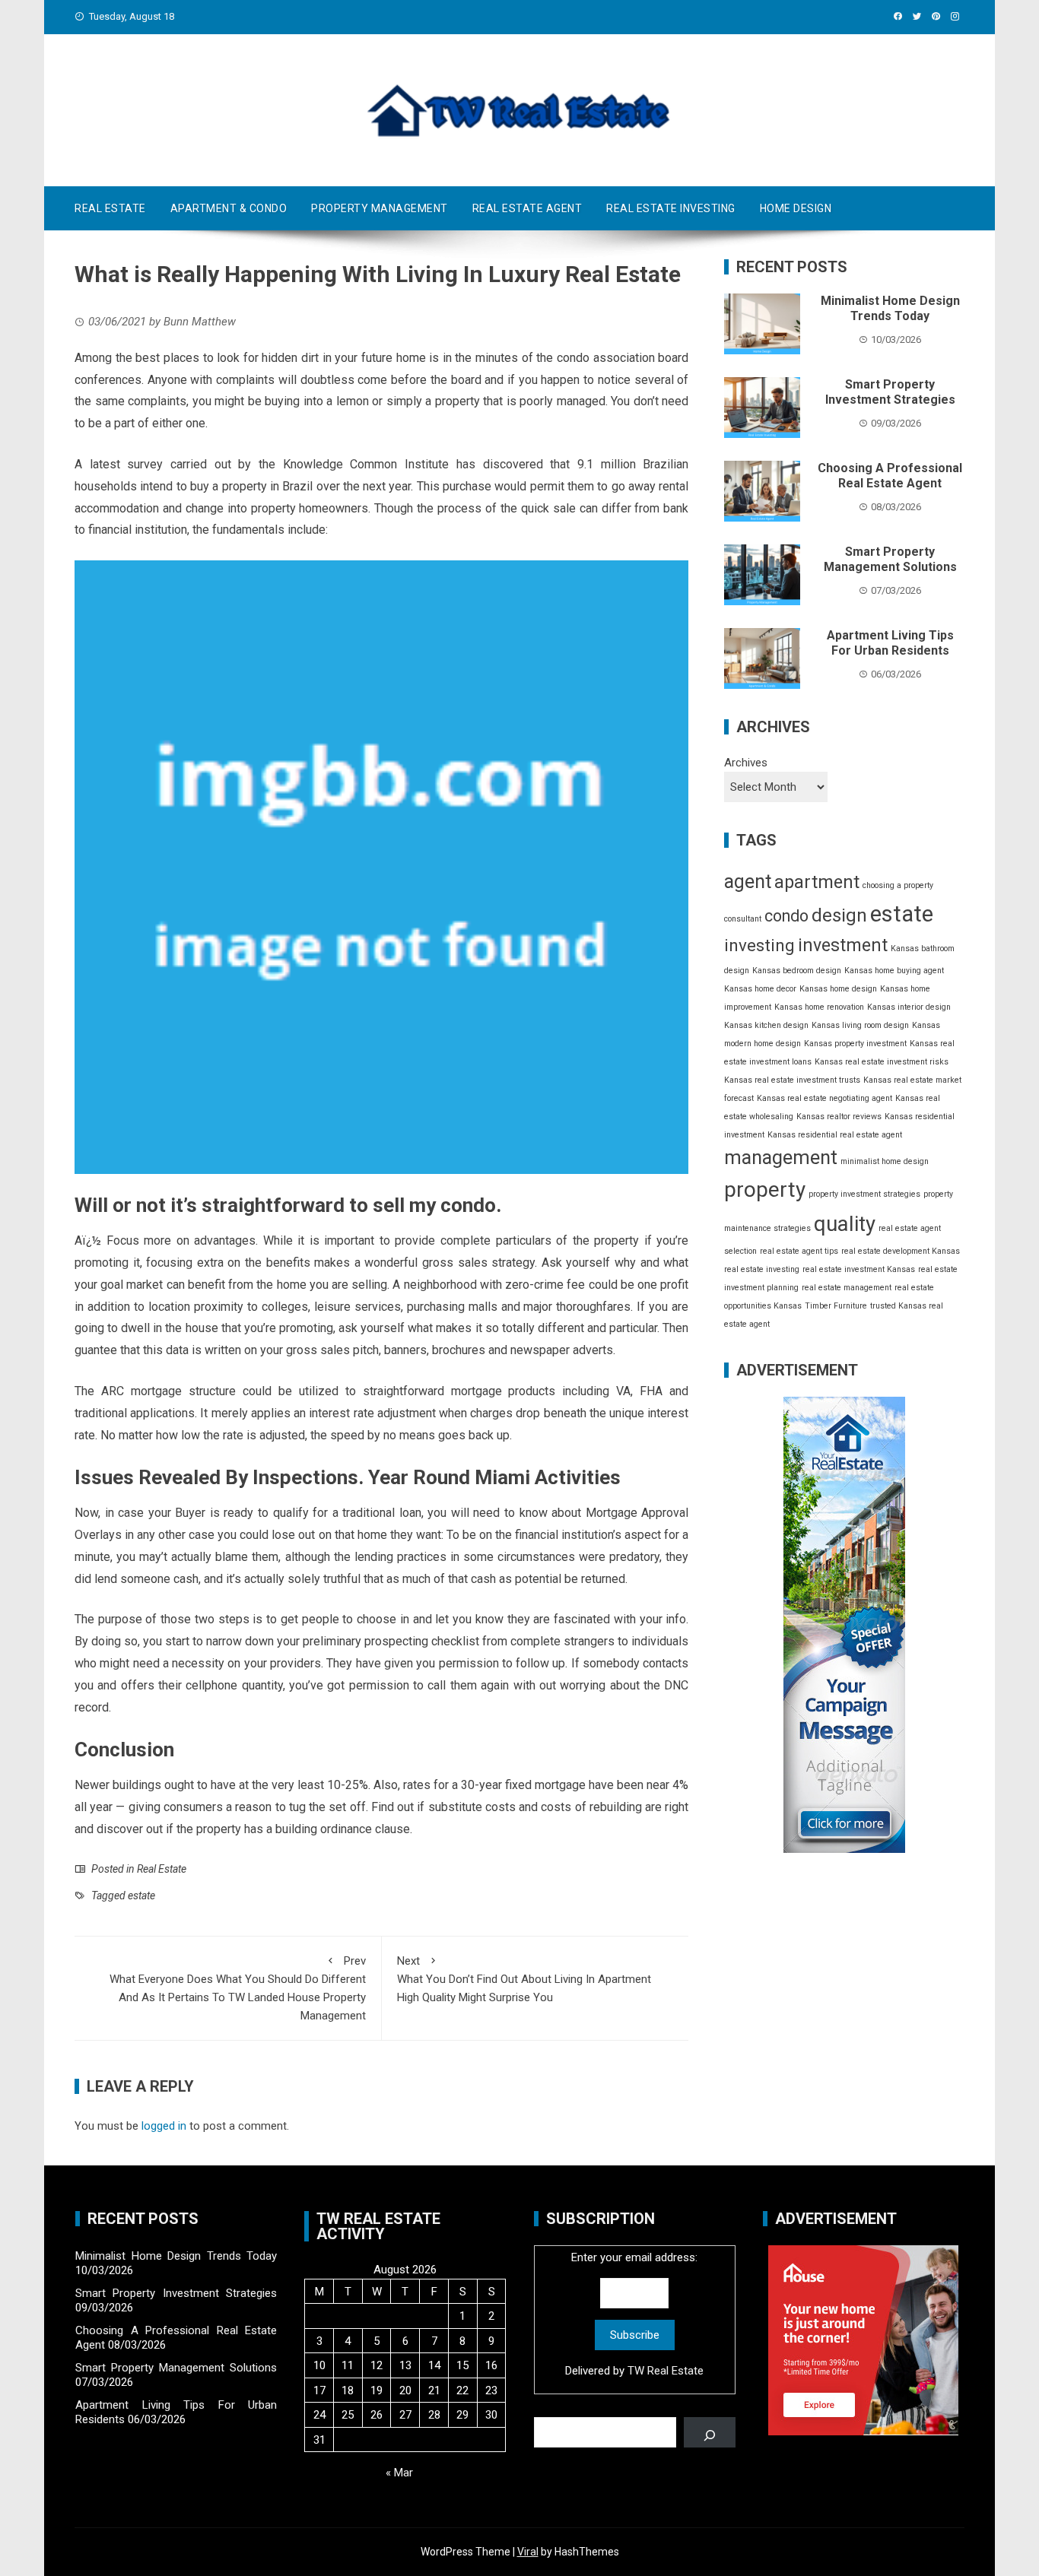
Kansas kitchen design (766, 1025)
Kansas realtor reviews (839, 1117)
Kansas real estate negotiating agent (825, 1098)
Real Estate (110, 208)
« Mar (399, 2473)
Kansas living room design (860, 1025)
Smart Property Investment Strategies (890, 392)
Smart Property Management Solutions (890, 560)
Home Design (796, 208)
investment (843, 946)
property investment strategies (864, 1195)
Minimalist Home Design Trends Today (890, 309)
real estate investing (762, 1269)
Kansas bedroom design (797, 971)
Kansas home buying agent (894, 971)
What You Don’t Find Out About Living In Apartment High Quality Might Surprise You (524, 1979)
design (839, 916)
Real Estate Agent (527, 208)
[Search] (710, 2432)
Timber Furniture (836, 1306)
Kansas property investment (855, 1044)
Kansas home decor (760, 989)
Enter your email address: (634, 2314)
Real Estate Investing (671, 208)
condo (786, 917)
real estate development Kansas (901, 1251)
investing (759, 946)
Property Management (380, 208)
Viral (528, 2552)
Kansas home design (838, 989)
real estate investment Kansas (859, 1269)
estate (141, 1896)
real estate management (847, 1288)
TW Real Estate (666, 2371)
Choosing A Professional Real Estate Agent (890, 476)
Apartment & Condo (229, 208)
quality (845, 1224)
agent (748, 882)
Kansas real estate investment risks (882, 1062)
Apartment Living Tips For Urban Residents (890, 643)
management (781, 1158)
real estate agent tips (799, 1251)
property (765, 1190)
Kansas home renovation (819, 1007)
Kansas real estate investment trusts (792, 1080)
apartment (817, 882)
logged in (164, 2126)
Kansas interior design (909, 1007)
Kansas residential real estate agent (835, 1135)
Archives (746, 763)
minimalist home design (885, 1161)
